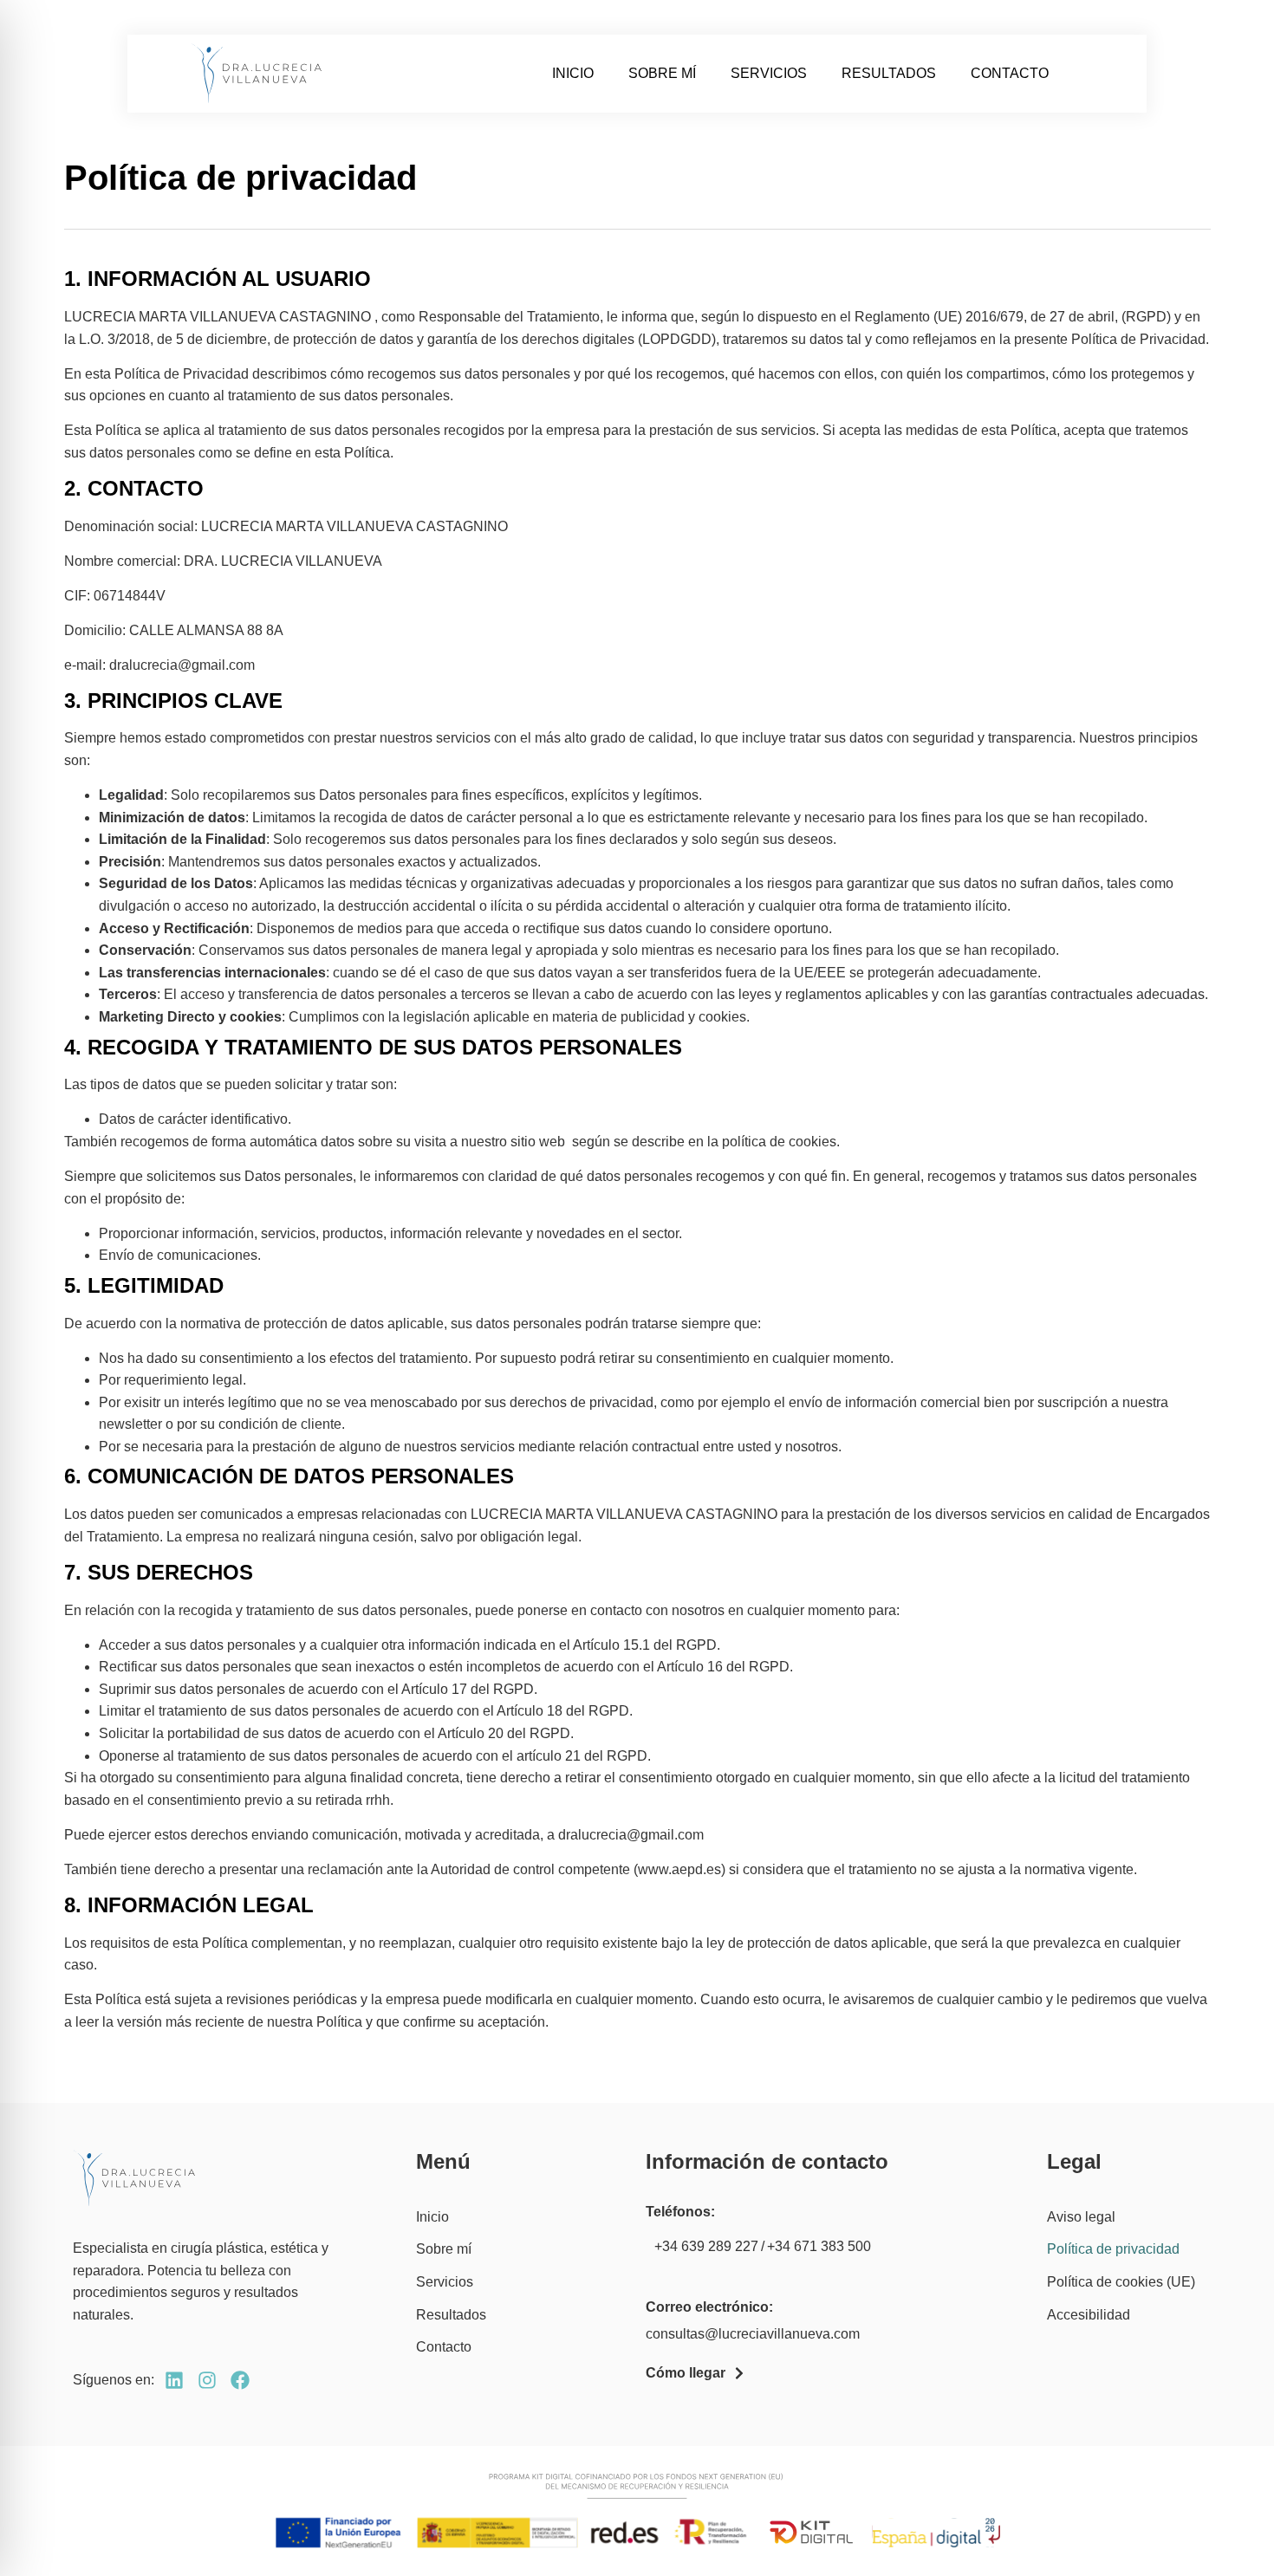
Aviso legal (1081, 2217)
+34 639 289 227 (706, 2246)
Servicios (769, 73)
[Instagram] (207, 2380)
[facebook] (240, 2380)
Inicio (573, 73)
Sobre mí (662, 73)
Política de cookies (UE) (1121, 2282)
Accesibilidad (1089, 2315)
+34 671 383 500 (819, 2246)
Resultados (889, 73)
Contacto (1010, 73)
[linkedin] (174, 2380)
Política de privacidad (1113, 2249)
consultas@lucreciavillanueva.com (753, 2334)
